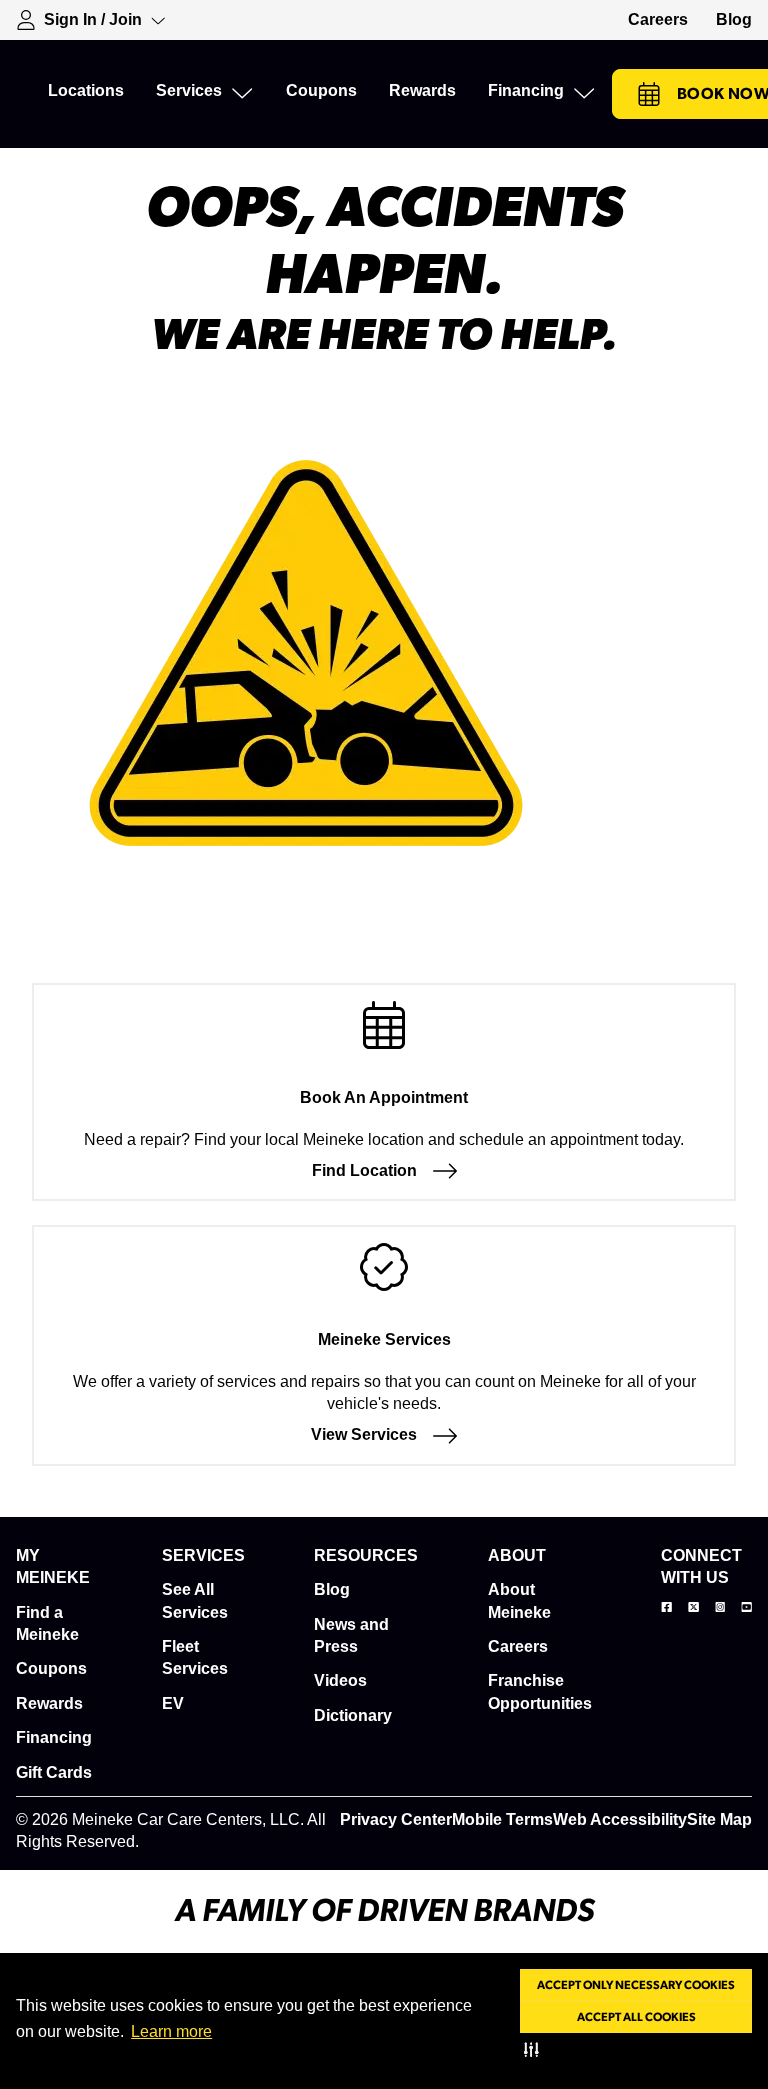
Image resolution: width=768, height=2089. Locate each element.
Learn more (171, 2031)
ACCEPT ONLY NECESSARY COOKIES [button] (636, 1985)
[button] (535, 2049)
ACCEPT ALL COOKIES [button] (636, 2017)
